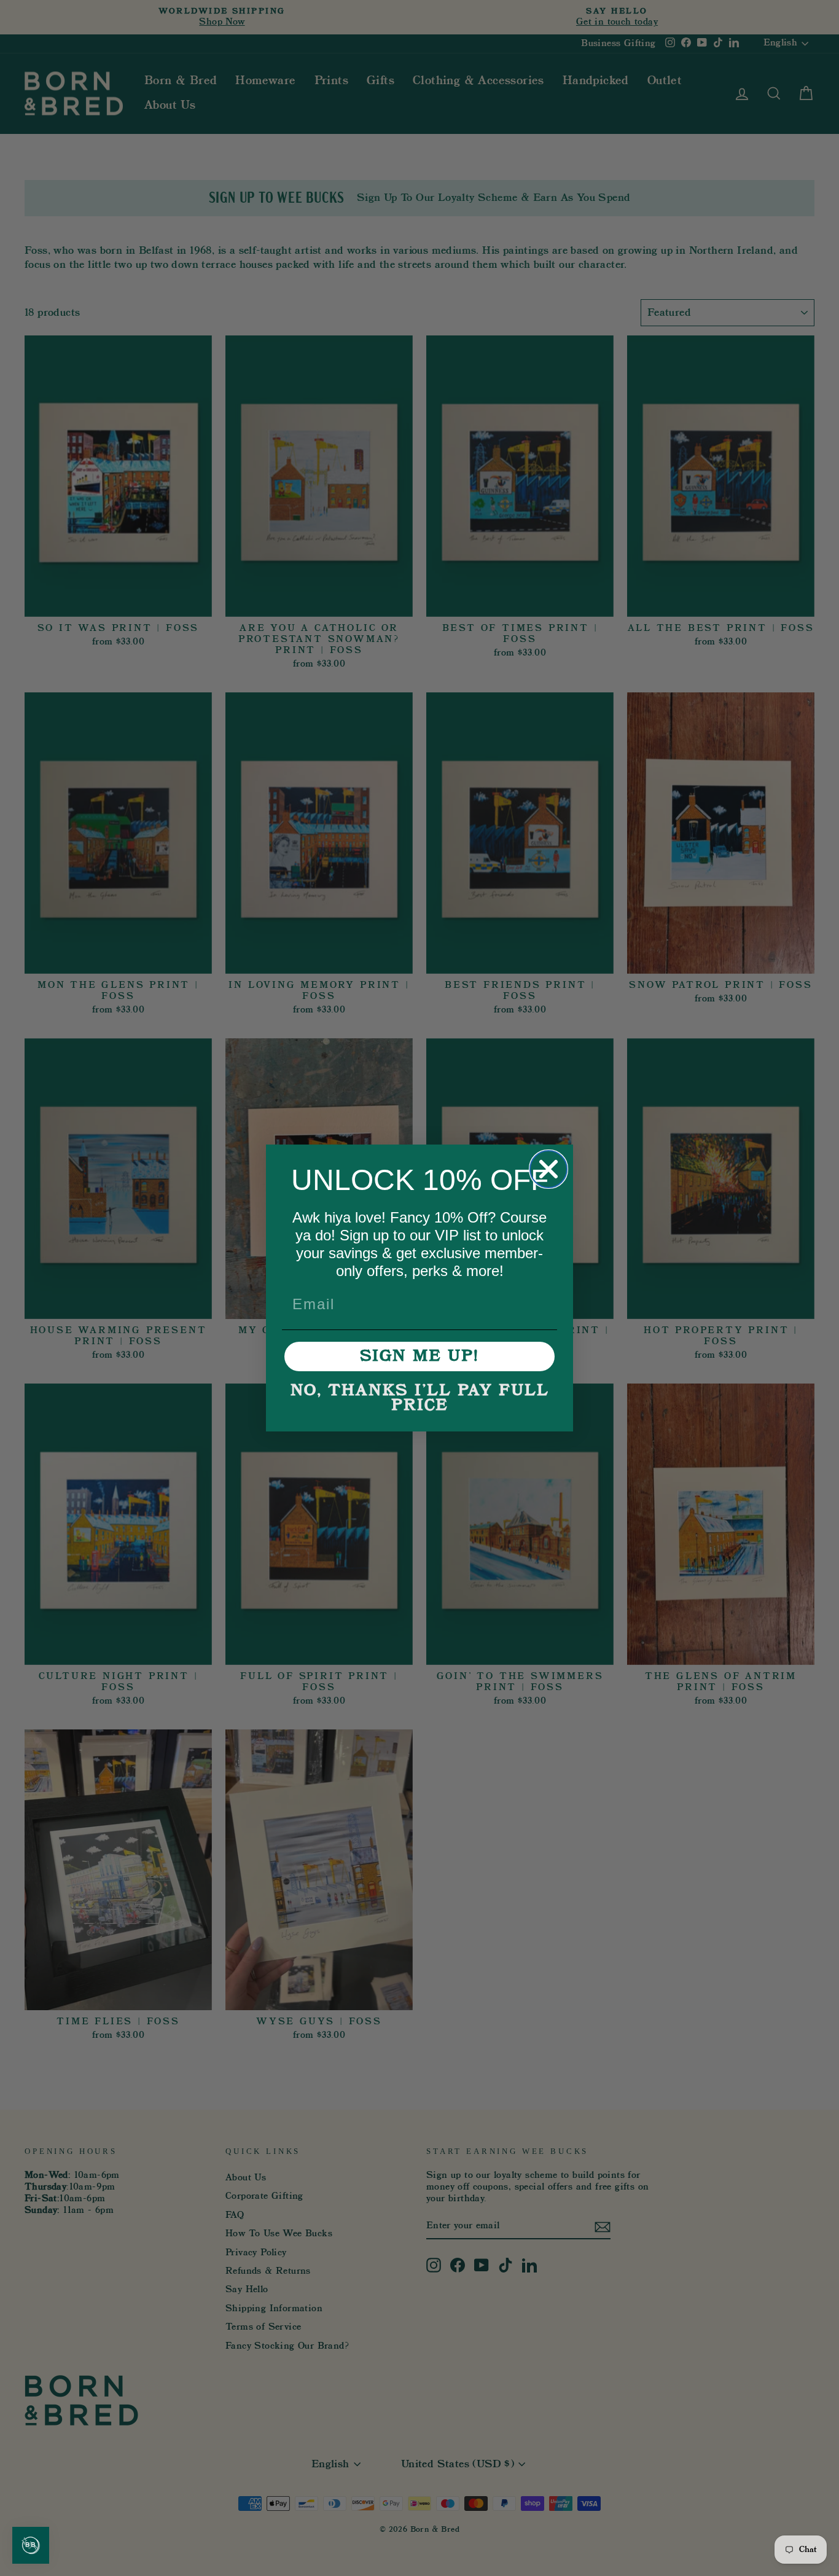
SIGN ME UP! (419, 1357)
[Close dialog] (548, 1169)
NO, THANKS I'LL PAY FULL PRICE (420, 1398)
